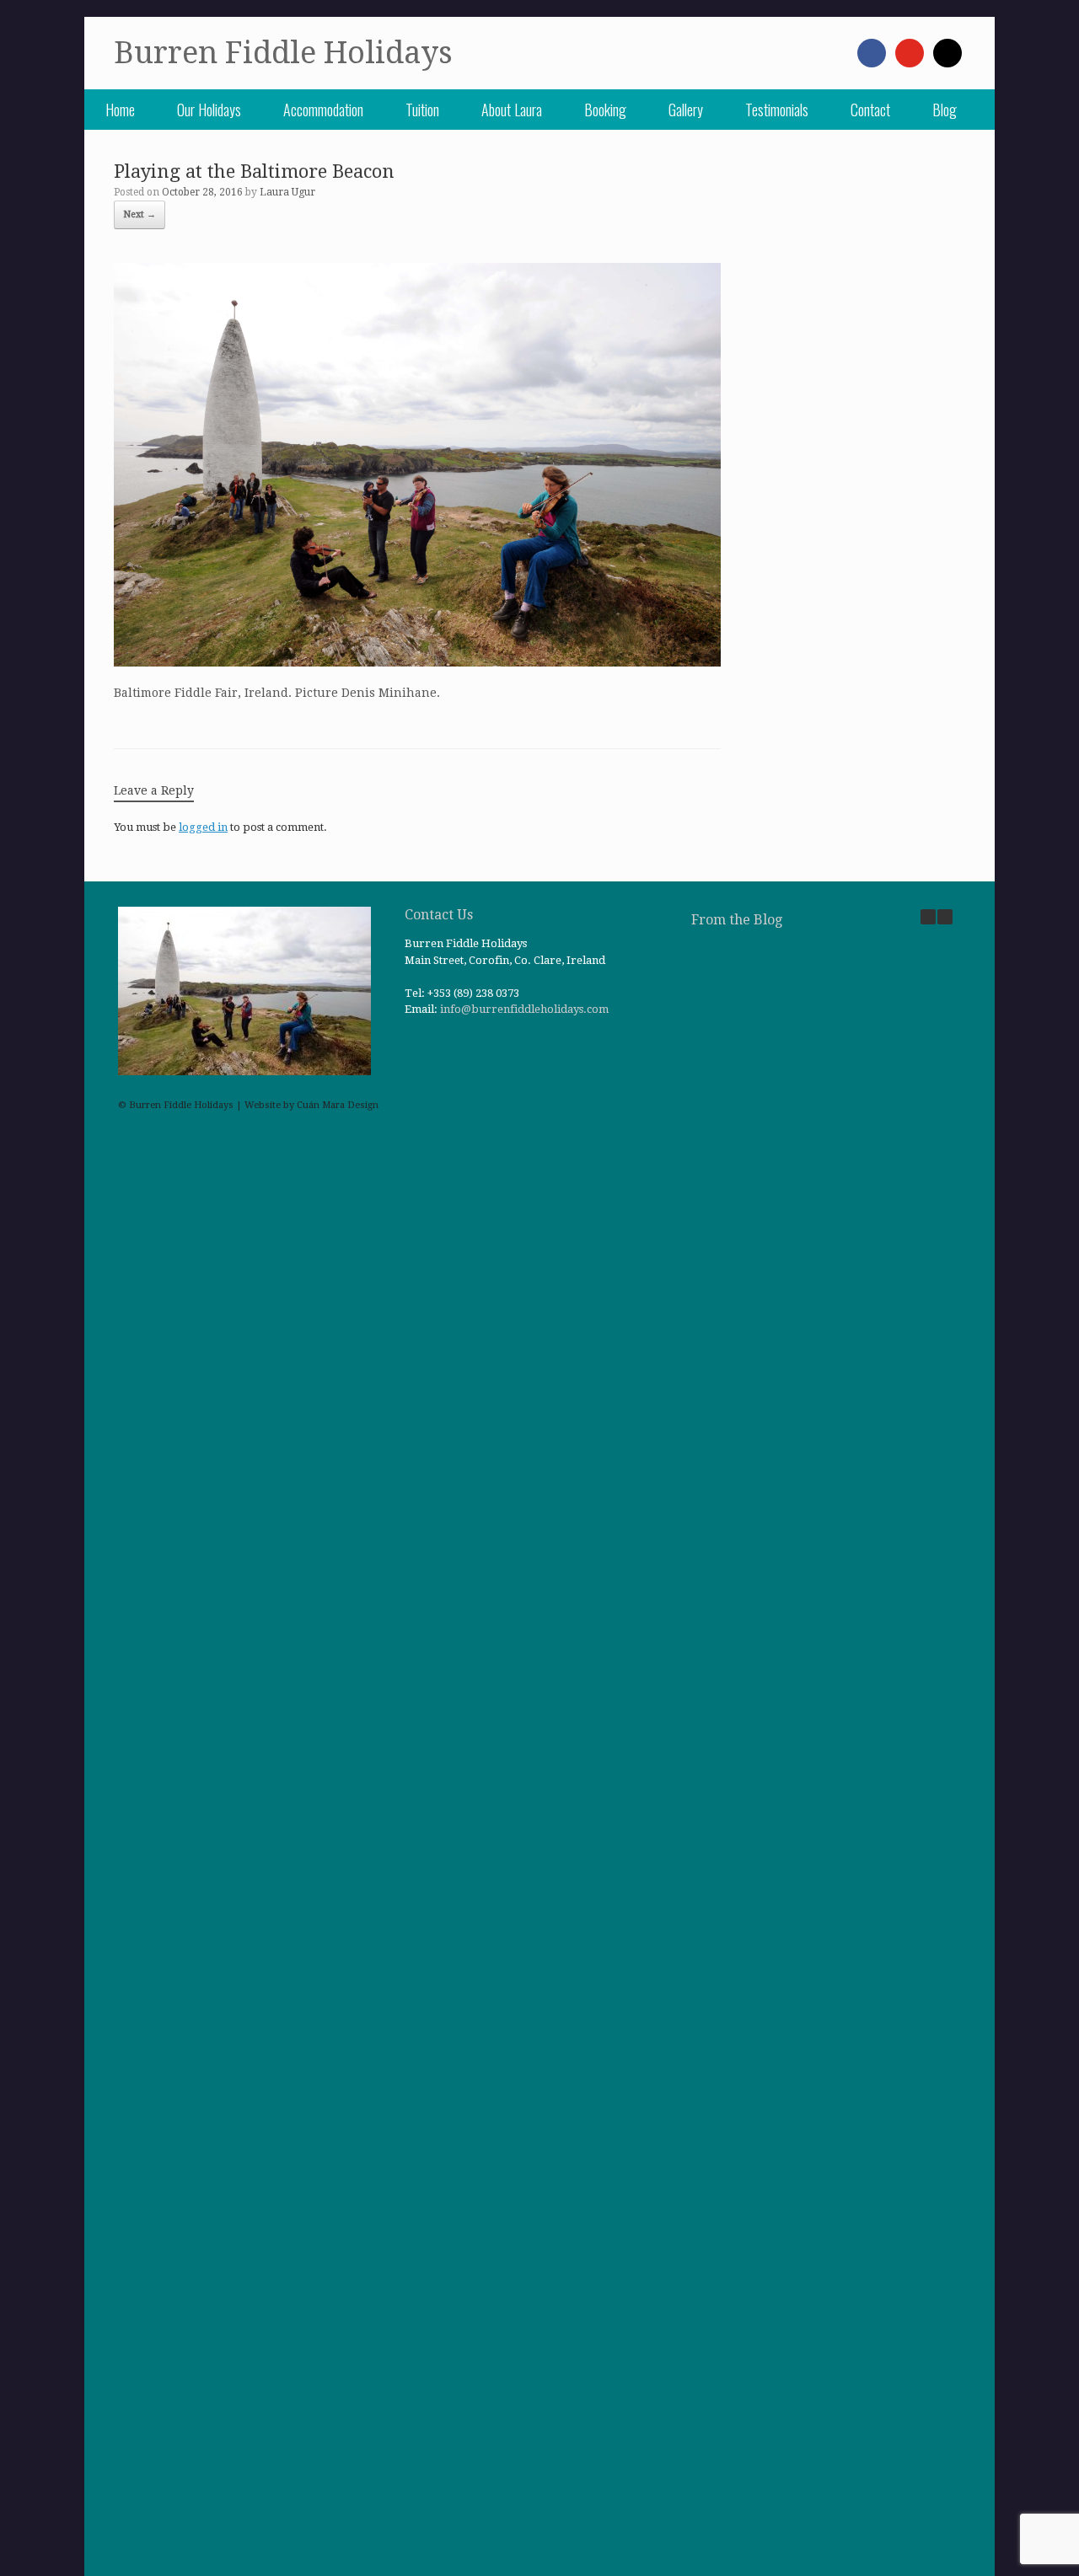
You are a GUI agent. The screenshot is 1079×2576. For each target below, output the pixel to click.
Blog (945, 110)
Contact (870, 110)
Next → (140, 214)
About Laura (512, 110)
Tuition (422, 110)
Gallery (686, 110)
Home (120, 110)
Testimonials (777, 110)
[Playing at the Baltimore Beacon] (417, 662)
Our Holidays (209, 110)
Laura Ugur (287, 192)
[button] (945, 917)
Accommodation (323, 110)
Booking (605, 110)
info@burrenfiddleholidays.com (524, 1009)
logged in (203, 827)
